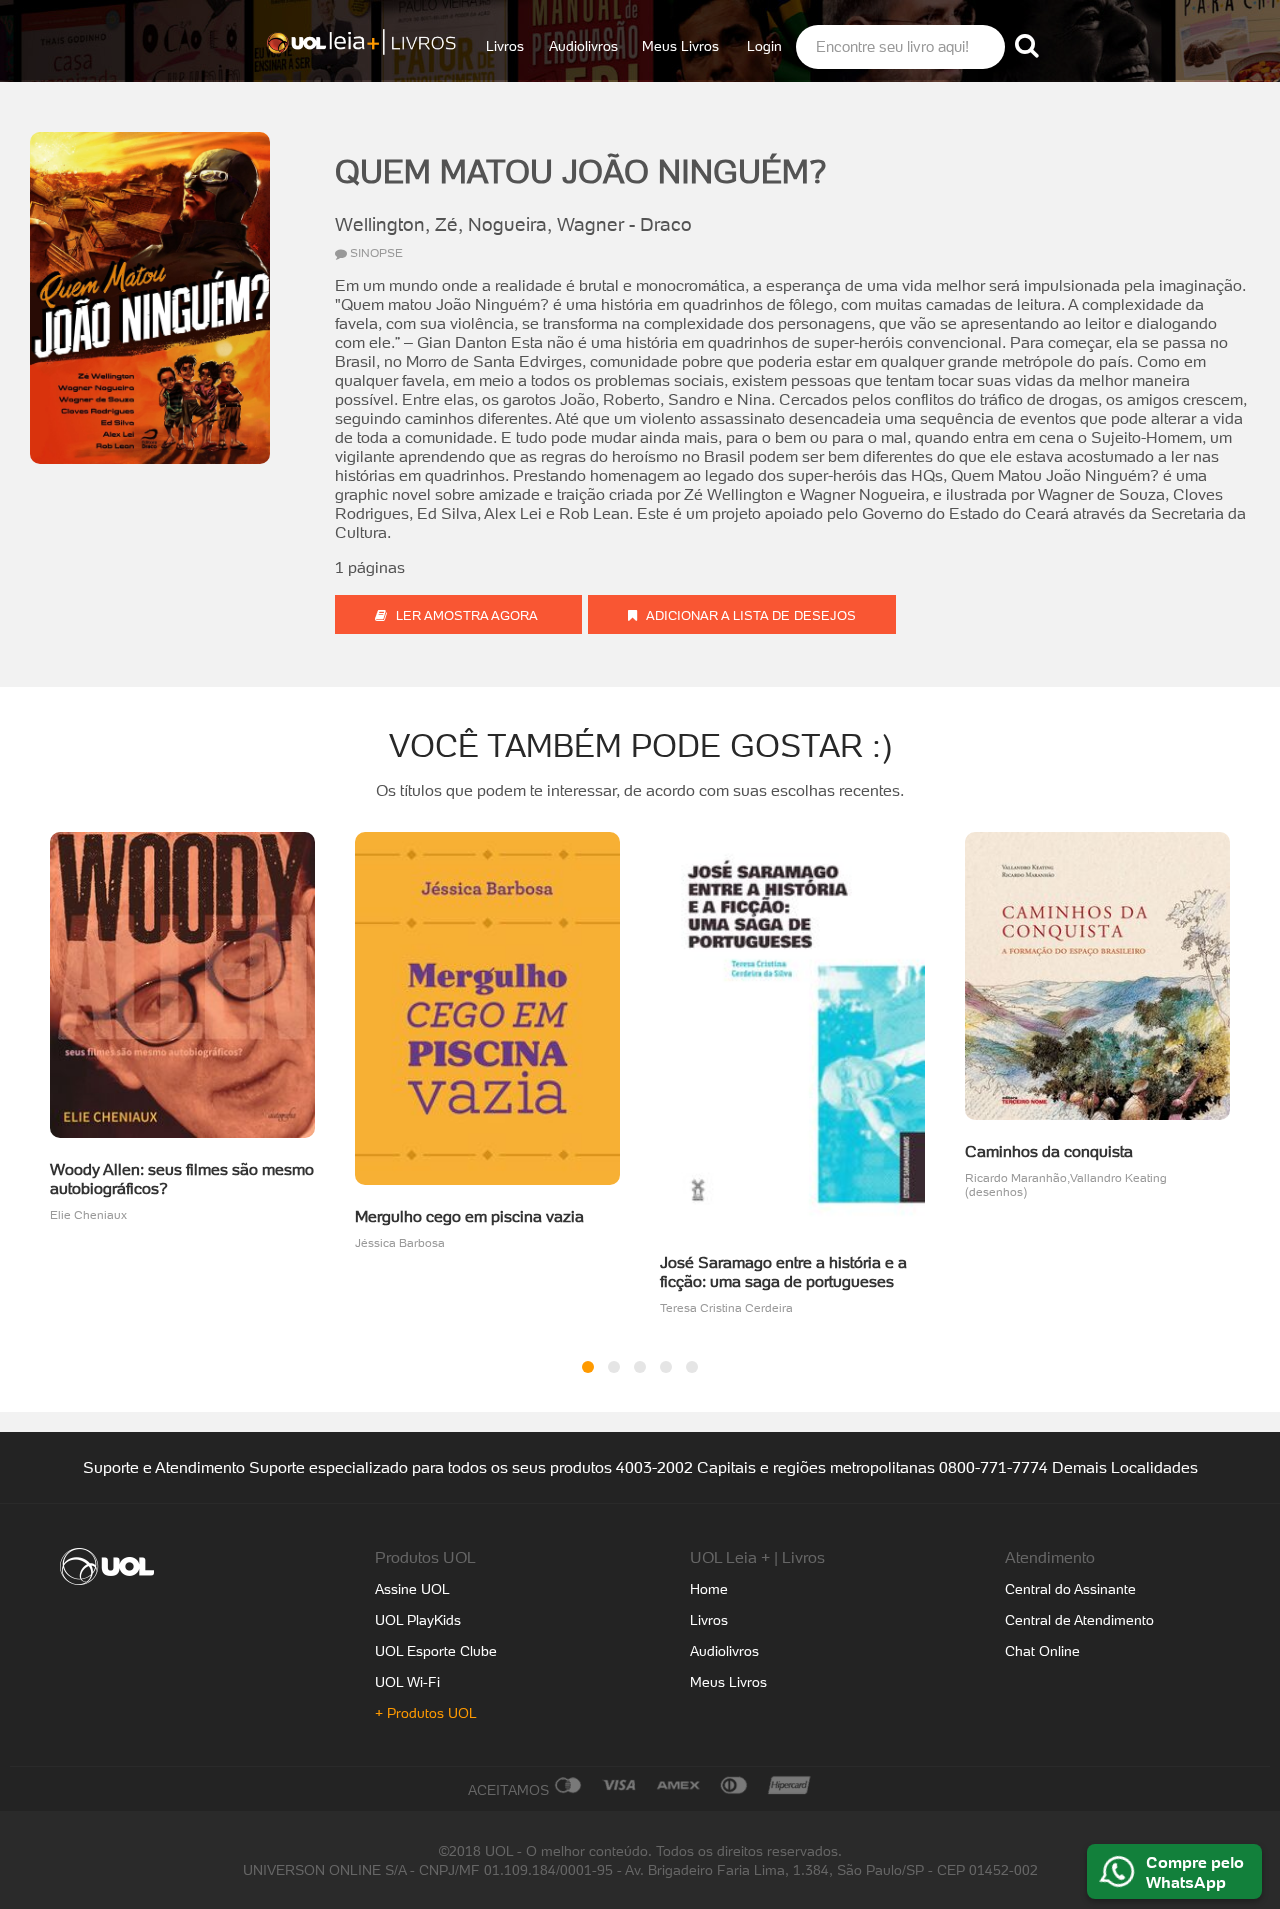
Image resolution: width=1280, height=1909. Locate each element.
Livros (505, 46)
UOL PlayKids (418, 1620)
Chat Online (1042, 1651)
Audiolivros (583, 46)
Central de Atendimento (1079, 1620)
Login (764, 46)
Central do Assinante (1070, 1589)
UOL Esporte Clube (436, 1651)
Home (709, 1589)
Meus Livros (680, 46)
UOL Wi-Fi (407, 1682)
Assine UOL (412, 1589)
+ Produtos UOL (426, 1713)
